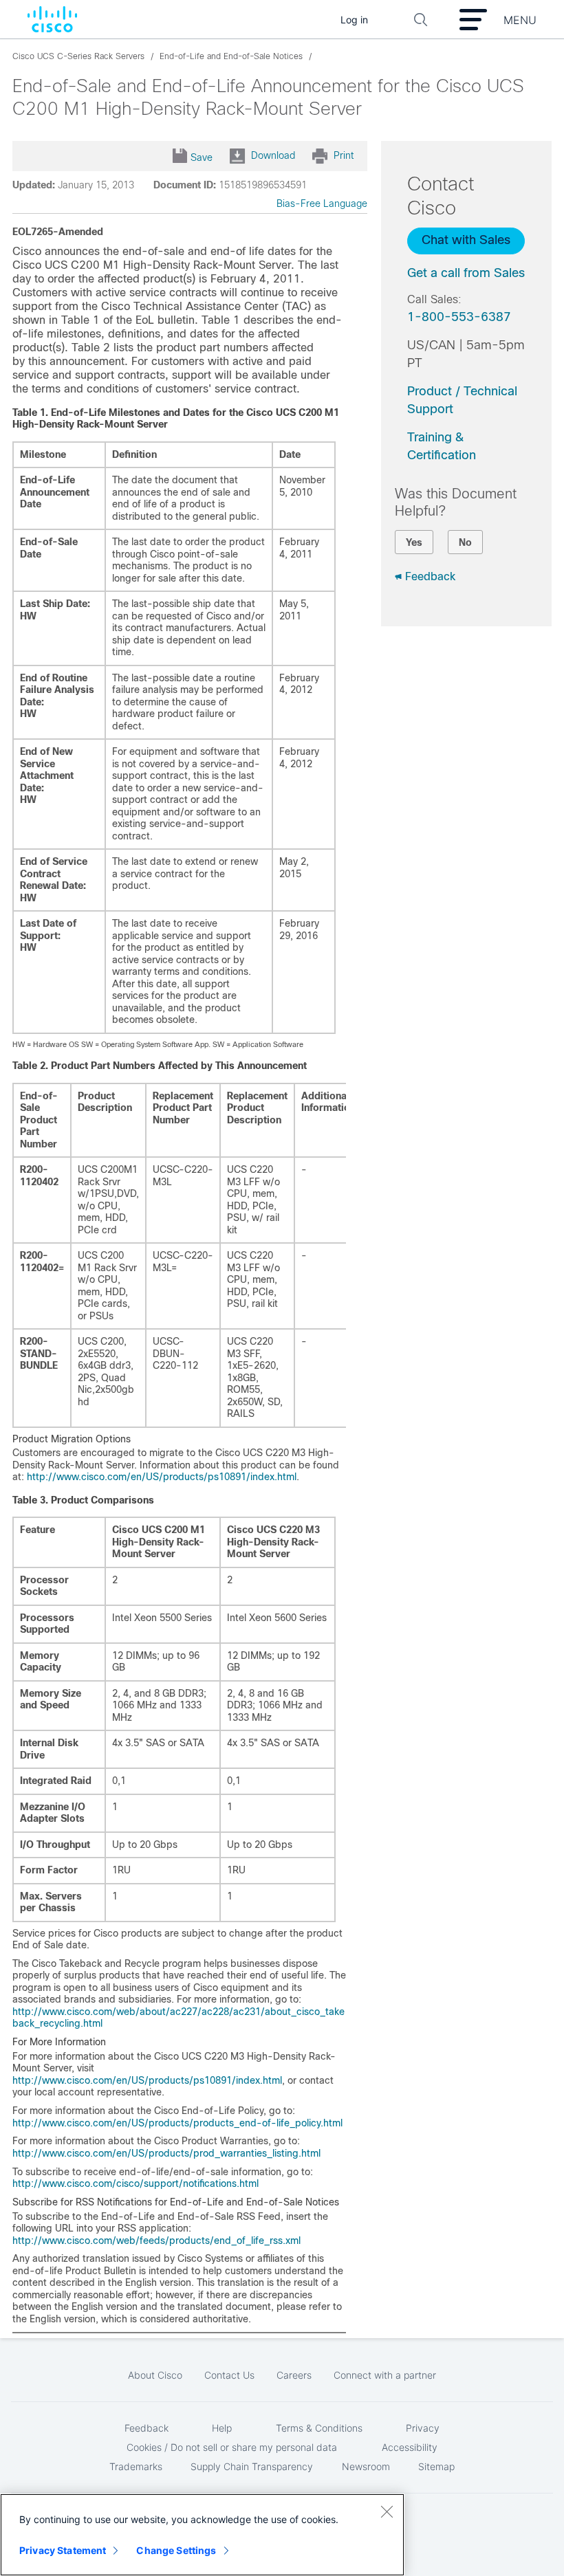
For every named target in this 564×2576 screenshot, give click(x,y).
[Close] (387, 2511)
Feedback (430, 576)
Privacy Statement (63, 2550)
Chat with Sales (466, 240)
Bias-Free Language (322, 203)
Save (202, 157)
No (465, 542)
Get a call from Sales (466, 273)
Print (344, 155)
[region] (202, 2535)
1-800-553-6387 (459, 317)
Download (273, 155)
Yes (414, 542)
